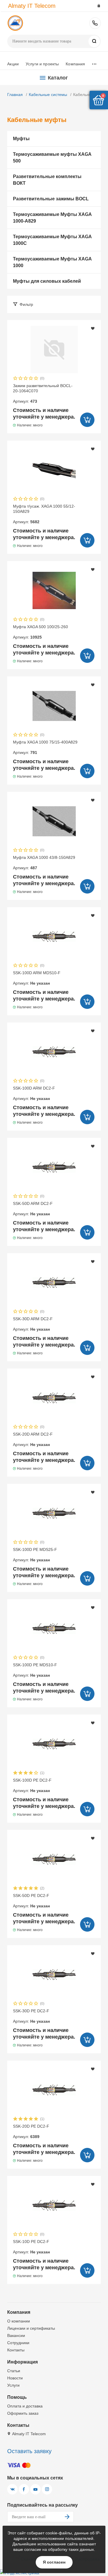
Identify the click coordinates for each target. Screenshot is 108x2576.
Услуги (13, 2385)
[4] (31, 379)
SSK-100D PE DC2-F (32, 1785)
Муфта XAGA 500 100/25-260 (40, 632)
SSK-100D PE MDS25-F (35, 1555)
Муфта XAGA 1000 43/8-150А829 (44, 863)
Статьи (14, 2371)
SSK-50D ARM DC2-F (33, 1209)
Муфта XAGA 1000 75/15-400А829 (45, 747)
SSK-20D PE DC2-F (31, 2131)
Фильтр (26, 304)
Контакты (16, 2350)
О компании (19, 2321)
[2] (21, 379)
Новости (15, 2378)
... (94, 63)
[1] (16, 379)
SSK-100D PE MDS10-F (35, 1670)
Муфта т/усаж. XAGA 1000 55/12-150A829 (44, 514)
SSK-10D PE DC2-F (31, 2247)
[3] (26, 379)
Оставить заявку (29, 2451)
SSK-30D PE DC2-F (31, 2016)
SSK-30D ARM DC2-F (33, 1324)
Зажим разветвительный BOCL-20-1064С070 (43, 394)
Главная (15, 95)
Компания (75, 64)
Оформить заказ (23, 2413)
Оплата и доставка (25, 2406)
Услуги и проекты (42, 64)
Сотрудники (18, 2343)
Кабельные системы (48, 95)
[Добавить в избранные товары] (93, 328)
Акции (13, 64)
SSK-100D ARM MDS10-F (37, 978)
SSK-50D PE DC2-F (31, 1901)
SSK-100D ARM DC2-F (34, 1093)
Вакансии (16, 2335)
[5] (36, 379)
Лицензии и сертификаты (31, 2328)
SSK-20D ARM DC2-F (33, 1439)
